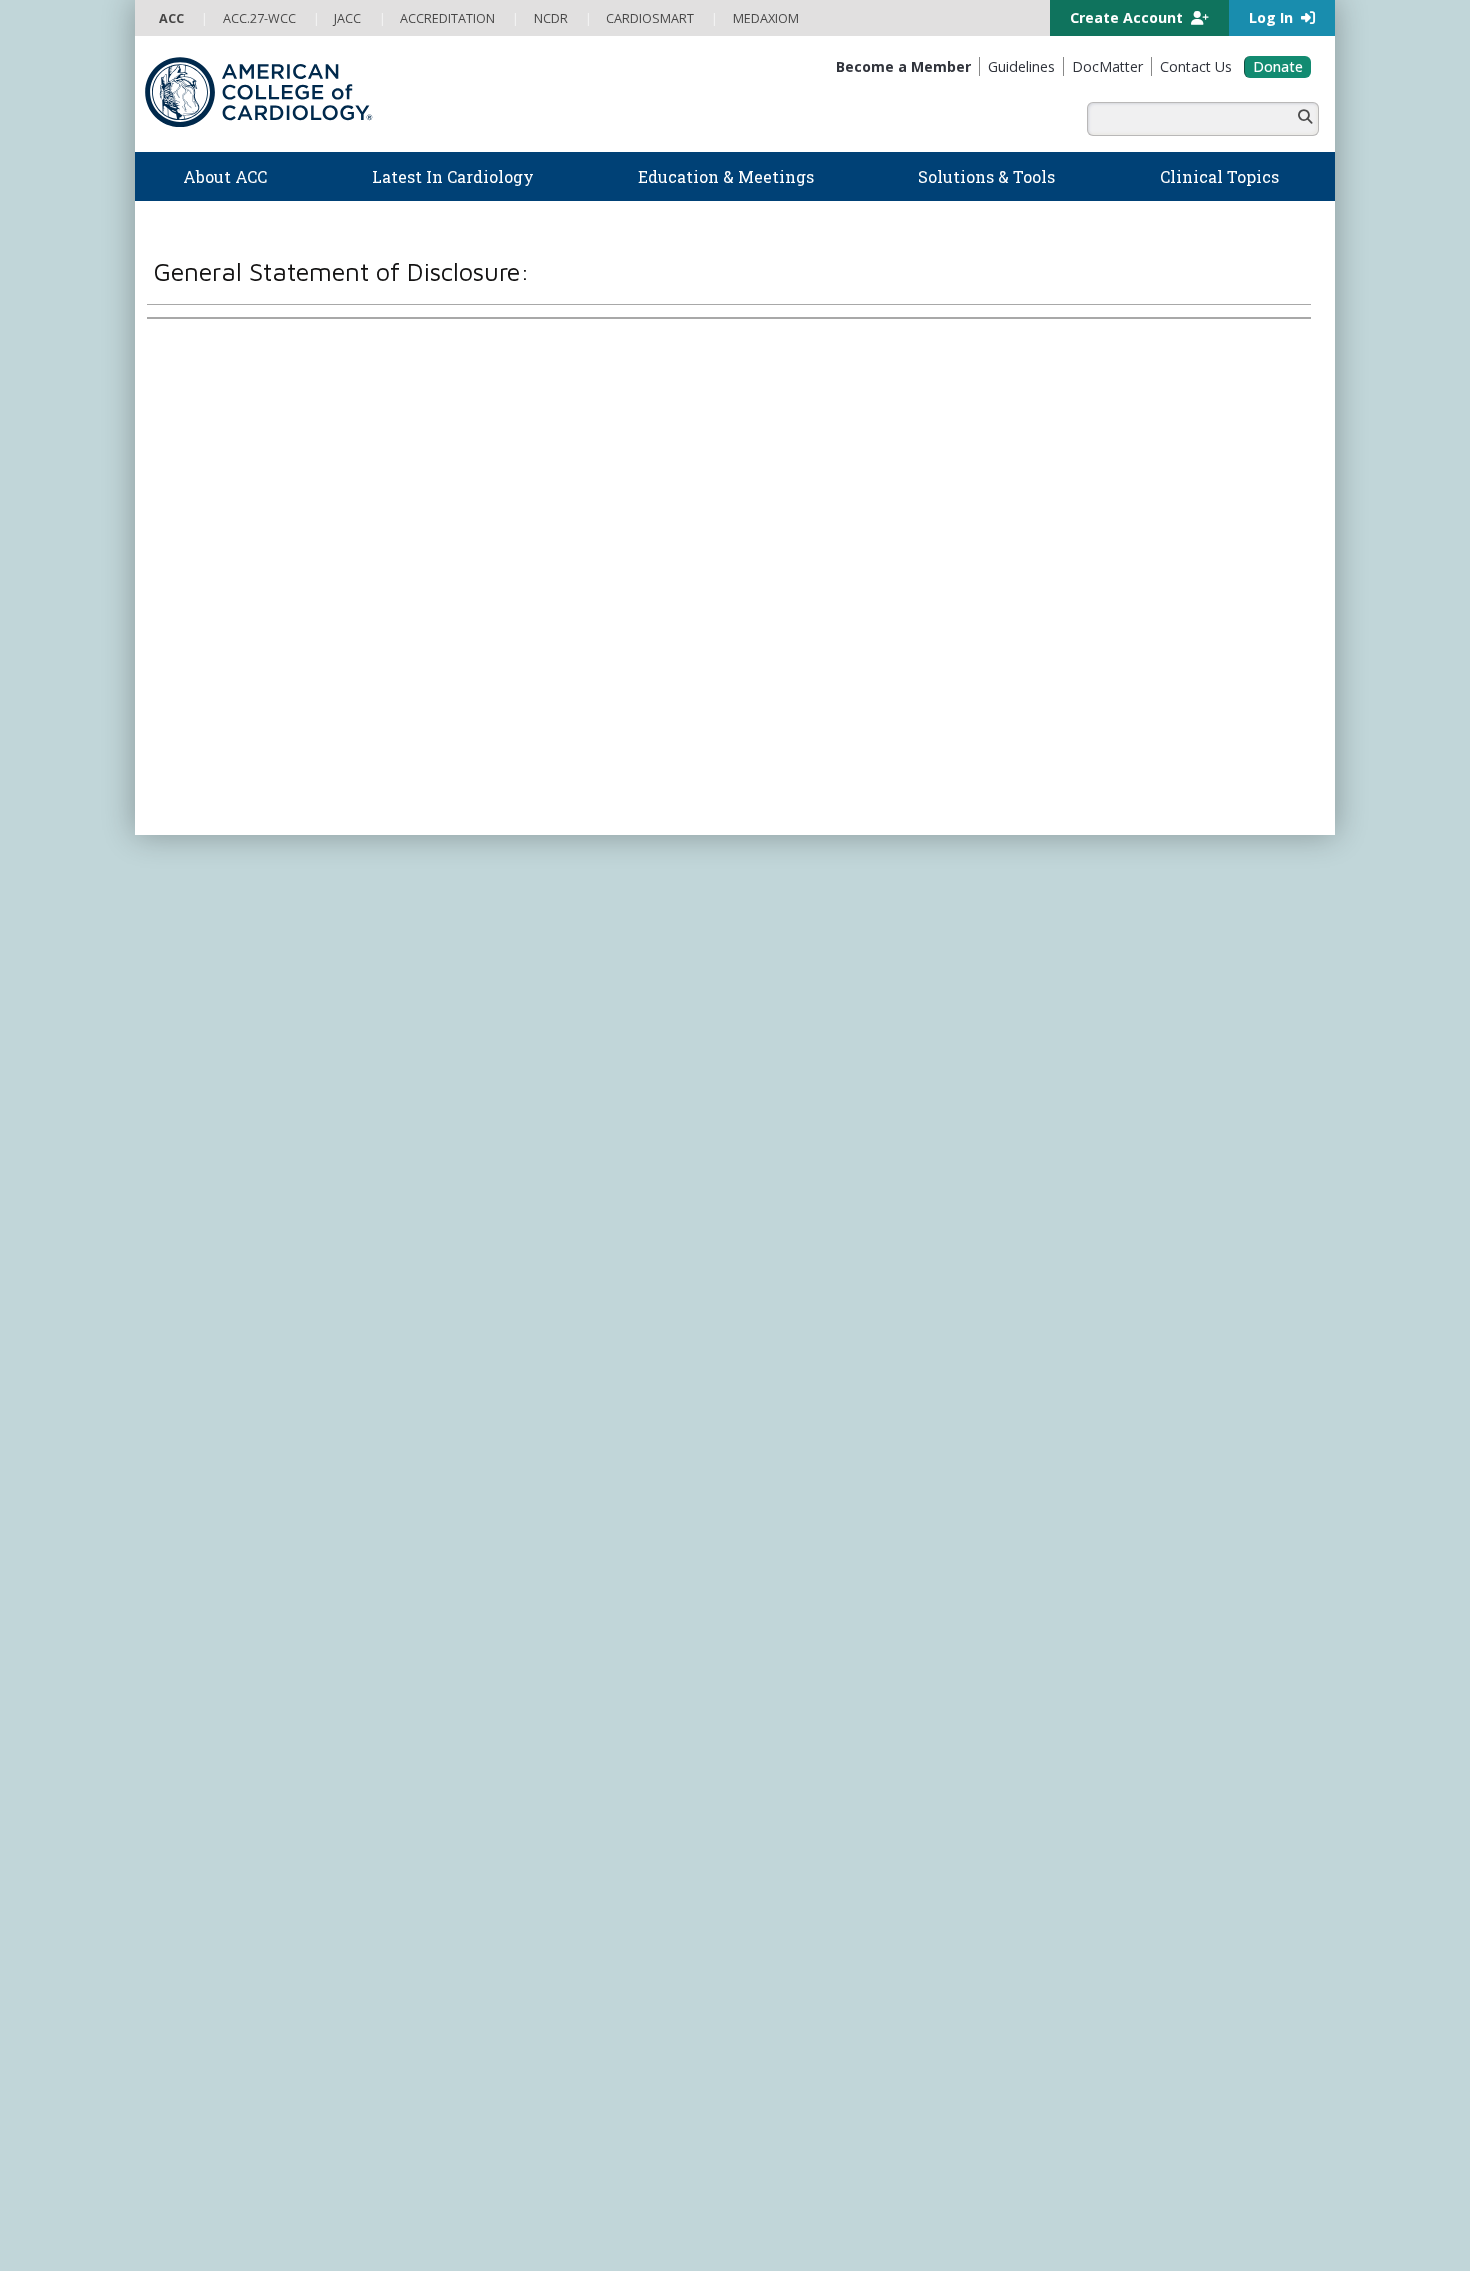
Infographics (782, 1020)
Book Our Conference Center (241, 1078)
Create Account (1128, 17)
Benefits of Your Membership (242, 1174)
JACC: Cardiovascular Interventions (845, 1308)
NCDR (1065, 994)
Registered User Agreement (325, 1503)
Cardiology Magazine (513, 944)
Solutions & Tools (813, 900)
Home (258, 852)
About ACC (200, 900)
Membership (325, 852)
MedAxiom (1086, 1111)
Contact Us (1087, 1150)
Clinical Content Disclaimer (878, 1484)
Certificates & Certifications (530, 1135)
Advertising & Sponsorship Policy (452, 1484)
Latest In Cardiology (534, 900)
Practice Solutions (797, 982)
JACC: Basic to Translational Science (847, 1250)
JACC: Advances (791, 1212)
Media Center (197, 1484)
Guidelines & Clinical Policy (528, 963)
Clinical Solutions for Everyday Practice (855, 1001)
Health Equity (196, 982)
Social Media (689, 1484)
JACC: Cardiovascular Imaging (830, 1289)
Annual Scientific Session (521, 1231)
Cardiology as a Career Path (826, 944)
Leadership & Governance (233, 924)
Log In (1273, 17)
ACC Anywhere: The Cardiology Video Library (580, 1078)
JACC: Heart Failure (800, 1365)
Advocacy (186, 963)
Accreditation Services (1138, 1033)
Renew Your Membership (230, 1154)
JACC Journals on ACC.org (849, 1168)
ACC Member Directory (224, 1250)
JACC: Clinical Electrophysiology (835, 1346)
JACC (760, 1193)
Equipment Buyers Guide (817, 1059)
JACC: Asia (775, 1231)
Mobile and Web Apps (810, 1097)
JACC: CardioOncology (810, 1269)
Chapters (185, 1212)
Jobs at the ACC (202, 1020)
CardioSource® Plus (510, 1116)
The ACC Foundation (217, 944)
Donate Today (224, 1292)
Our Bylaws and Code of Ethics (245, 1040)
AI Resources (783, 1078)
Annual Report (1175, 1484)
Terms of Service (463, 1503)
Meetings (478, 1212)
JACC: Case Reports (801, 1327)
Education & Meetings (539, 1015)
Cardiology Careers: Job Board (834, 963)
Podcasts (479, 982)
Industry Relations (209, 1059)
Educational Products (807, 1040)
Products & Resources (515, 1059)
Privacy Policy (197, 1503)
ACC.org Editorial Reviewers (1044, 1484)
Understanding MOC (511, 1193)
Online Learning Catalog (521, 1039)
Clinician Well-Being (802, 924)
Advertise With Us (297, 1484)
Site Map (634, 1503)
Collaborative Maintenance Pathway (554, 1174)
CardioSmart (1094, 1072)
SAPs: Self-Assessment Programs (545, 1097)
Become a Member (213, 1135)
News (468, 924)
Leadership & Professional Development (568, 1154)
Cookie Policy (560, 1503)
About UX (764, 1484)
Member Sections (208, 1193)
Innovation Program (215, 1001)
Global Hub (191, 1231)
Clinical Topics (805, 1130)
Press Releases (600, 1484)
